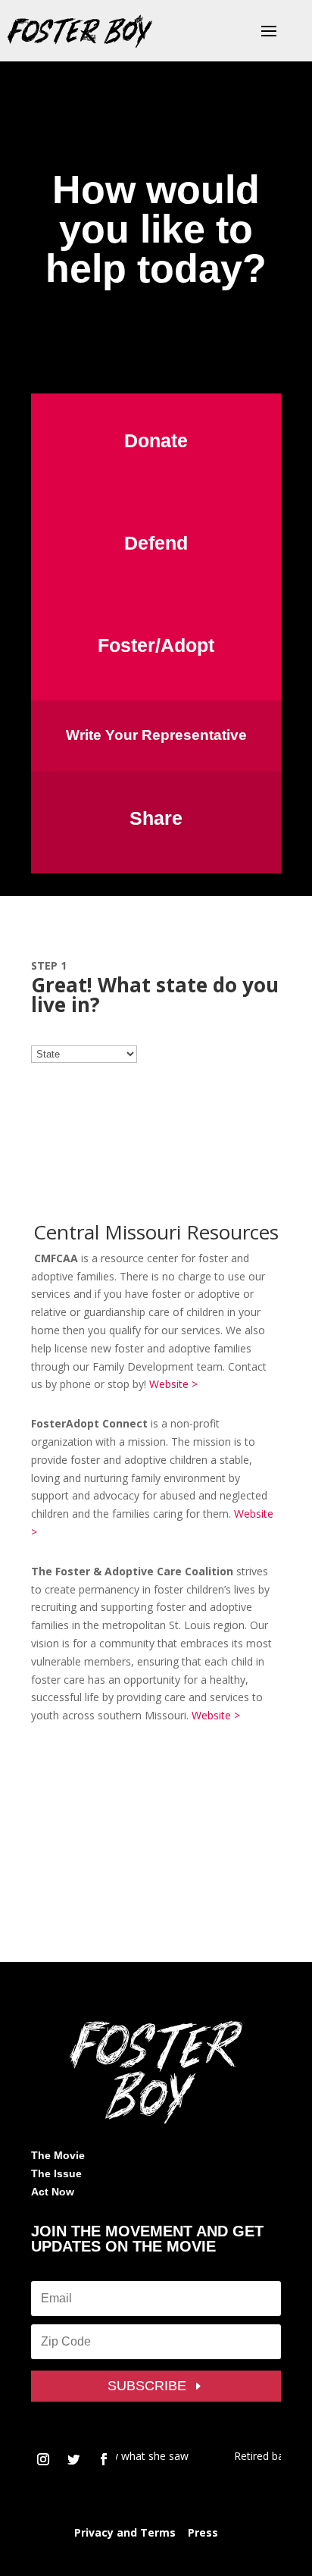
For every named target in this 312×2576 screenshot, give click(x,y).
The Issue (56, 2173)
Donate (156, 440)
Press (203, 2532)
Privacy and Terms (125, 2532)
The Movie (58, 2155)
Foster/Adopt (156, 645)
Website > (173, 1384)
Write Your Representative (156, 735)
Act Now (53, 2192)
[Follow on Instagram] (43, 2459)
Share (156, 818)
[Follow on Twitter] (73, 2459)
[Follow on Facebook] (104, 2459)
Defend (156, 543)
